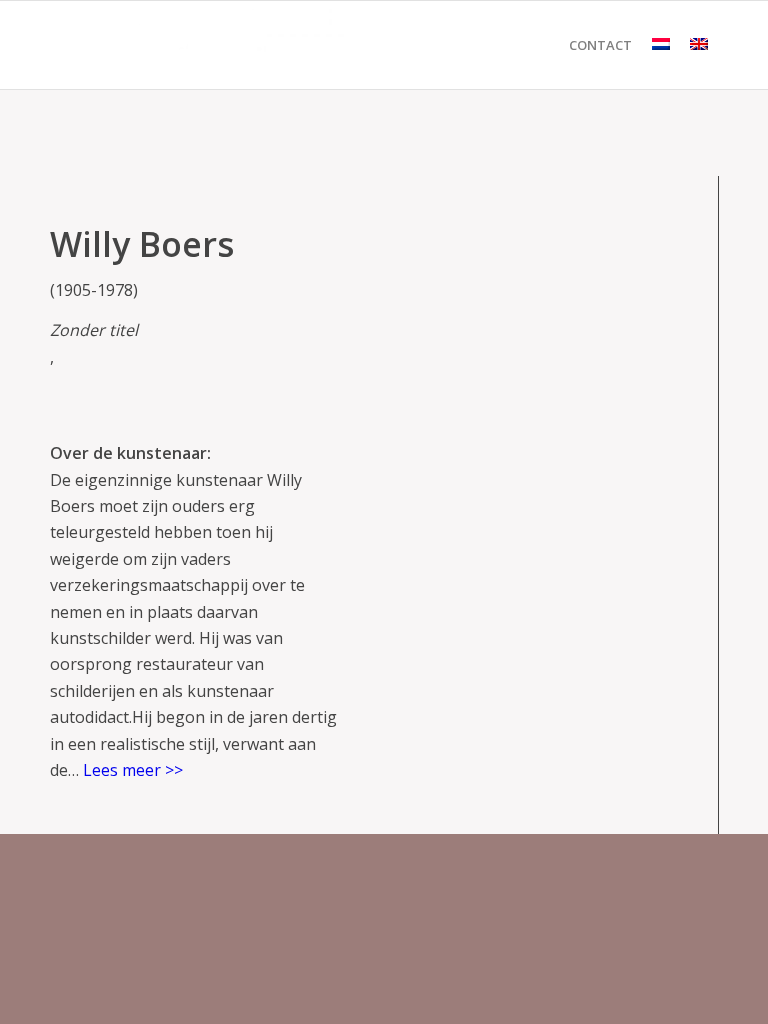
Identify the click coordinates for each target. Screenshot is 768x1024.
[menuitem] (600, 45)
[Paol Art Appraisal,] (200, 45)
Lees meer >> (133, 770)
